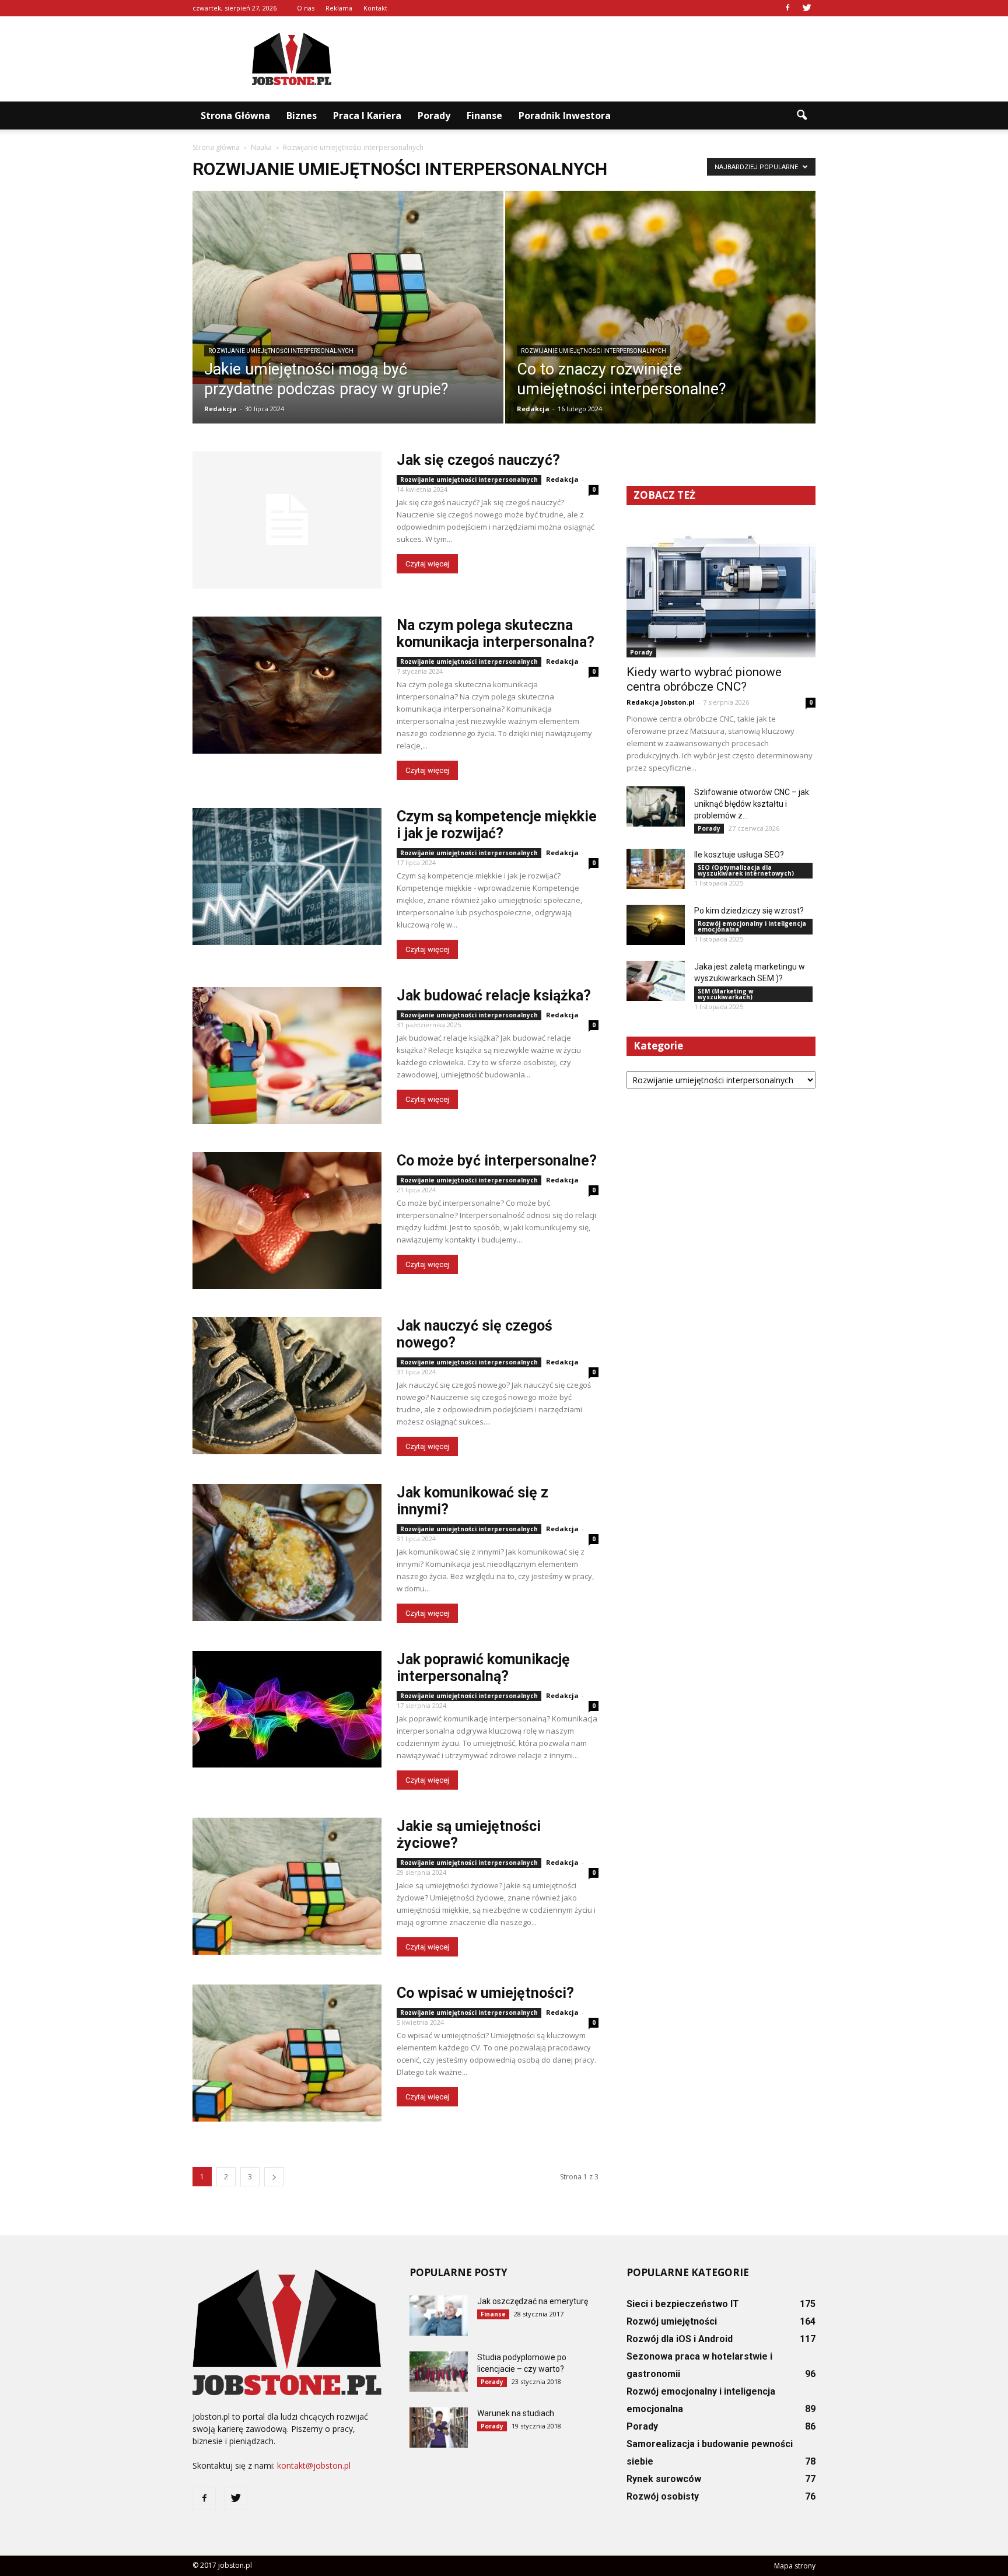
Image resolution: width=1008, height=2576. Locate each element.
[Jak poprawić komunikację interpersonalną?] (287, 1709)
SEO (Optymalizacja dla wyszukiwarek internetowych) (746, 870)
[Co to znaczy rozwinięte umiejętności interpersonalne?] (661, 315)
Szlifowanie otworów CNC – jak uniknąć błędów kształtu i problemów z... (752, 804)
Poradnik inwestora (565, 116)
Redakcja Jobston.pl (661, 702)
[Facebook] (787, 8)
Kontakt (375, 8)
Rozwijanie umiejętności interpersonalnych (281, 351)
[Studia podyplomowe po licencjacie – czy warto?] (439, 2372)
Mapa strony (795, 2566)
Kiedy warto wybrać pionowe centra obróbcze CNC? (704, 679)
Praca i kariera (367, 116)
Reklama (339, 8)
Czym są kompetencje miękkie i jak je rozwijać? (497, 825)
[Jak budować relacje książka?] (287, 1056)
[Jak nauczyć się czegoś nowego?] (287, 1386)
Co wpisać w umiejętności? (485, 1993)
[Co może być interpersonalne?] (287, 1221)
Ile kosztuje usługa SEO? (739, 855)
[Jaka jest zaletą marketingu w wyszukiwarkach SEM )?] (656, 981)
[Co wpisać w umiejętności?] (287, 2053)
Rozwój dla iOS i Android (680, 2339)
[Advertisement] (603, 59)
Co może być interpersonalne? (497, 1161)
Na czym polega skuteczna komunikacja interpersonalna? (496, 633)
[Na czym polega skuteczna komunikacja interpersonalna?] (287, 685)
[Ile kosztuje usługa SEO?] (656, 869)
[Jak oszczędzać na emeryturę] (439, 2316)
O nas (306, 8)
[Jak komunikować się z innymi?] (287, 1553)
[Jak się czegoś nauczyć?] (287, 520)
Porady (434, 116)
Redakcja (220, 409)
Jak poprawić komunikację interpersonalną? (483, 1668)
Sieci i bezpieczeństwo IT (683, 2304)
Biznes (302, 116)
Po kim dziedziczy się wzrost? (749, 911)
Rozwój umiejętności (672, 2321)
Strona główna (235, 116)
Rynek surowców (664, 2479)
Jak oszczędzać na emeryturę (533, 2301)
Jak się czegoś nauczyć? (478, 460)
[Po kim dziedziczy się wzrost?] (656, 925)
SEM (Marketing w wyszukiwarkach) (726, 994)
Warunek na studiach (516, 2413)
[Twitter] (807, 8)
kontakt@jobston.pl (314, 2465)
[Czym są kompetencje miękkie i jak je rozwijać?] (287, 876)
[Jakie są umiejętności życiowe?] (287, 1886)
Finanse (484, 116)
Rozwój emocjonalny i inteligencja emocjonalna (752, 926)
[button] (801, 116)
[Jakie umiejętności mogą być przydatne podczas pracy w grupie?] (348, 287)
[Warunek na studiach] (439, 2428)
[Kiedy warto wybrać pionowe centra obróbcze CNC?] (721, 589)
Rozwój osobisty (663, 2496)
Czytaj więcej (427, 564)
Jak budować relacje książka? (494, 995)
